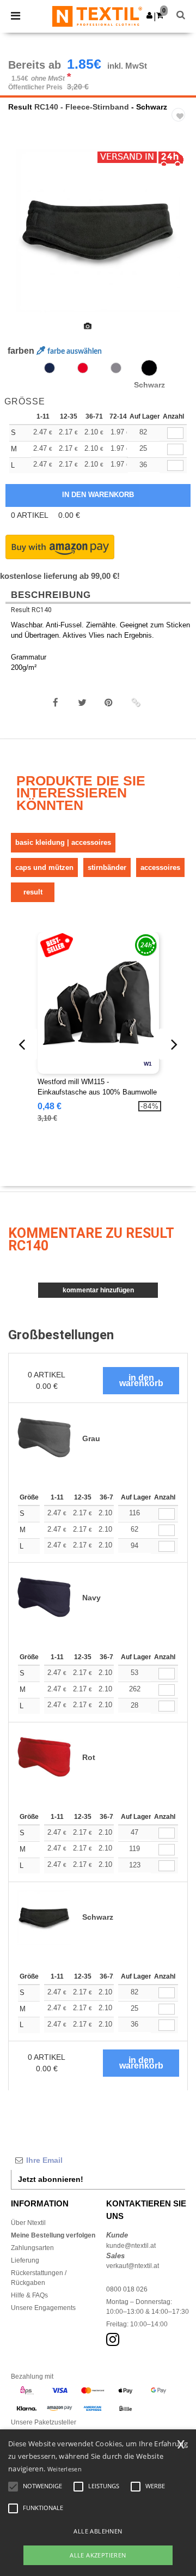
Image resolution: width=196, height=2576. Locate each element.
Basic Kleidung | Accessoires (63, 842)
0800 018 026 (127, 2289)
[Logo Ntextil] (97, 16)
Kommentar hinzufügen (98, 1290)
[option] (98, 231)
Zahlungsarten (32, 2248)
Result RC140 (31, 610)
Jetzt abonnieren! (51, 2179)
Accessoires (160, 867)
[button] (149, 15)
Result (20, 107)
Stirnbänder (107, 867)
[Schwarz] (149, 368)
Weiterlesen (65, 2469)
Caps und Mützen (44, 867)
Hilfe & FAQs (29, 2295)
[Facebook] (56, 703)
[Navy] (50, 368)
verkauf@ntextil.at (133, 2266)
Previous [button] (23, 238)
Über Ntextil (28, 2223)
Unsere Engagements (43, 2308)
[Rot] (83, 368)
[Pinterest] (109, 703)
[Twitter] (82, 703)
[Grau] (116, 368)
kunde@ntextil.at (131, 2246)
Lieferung (25, 2260)
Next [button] (180, 238)
